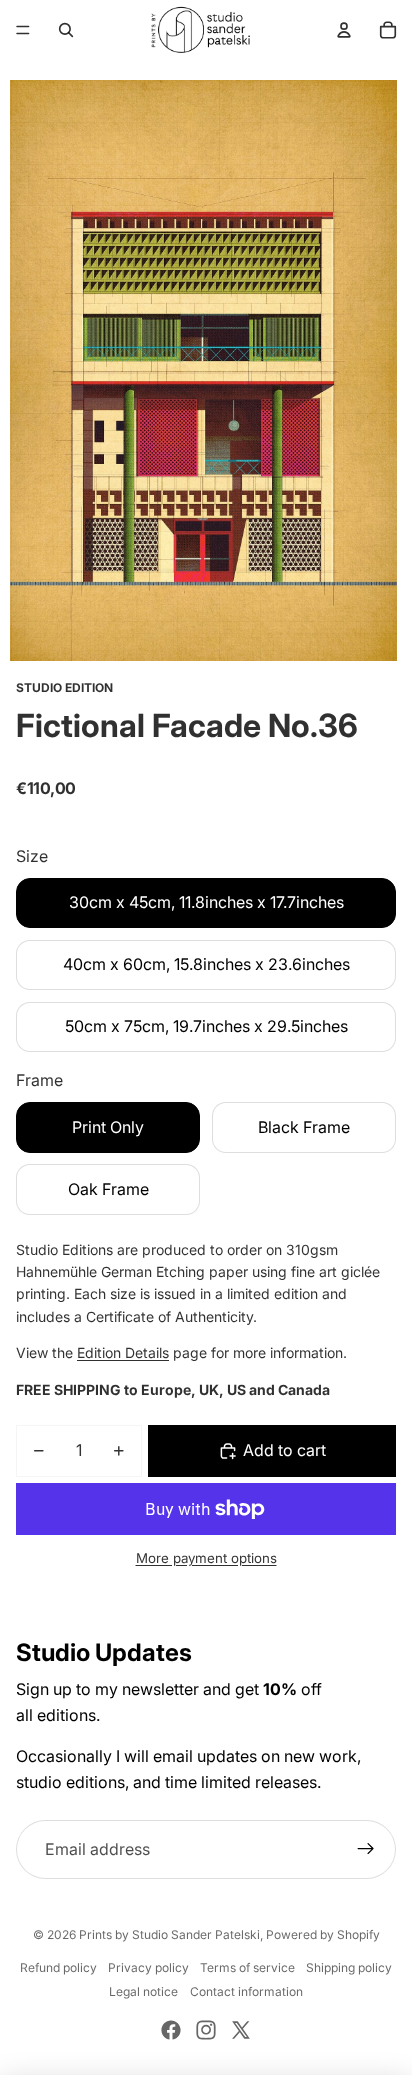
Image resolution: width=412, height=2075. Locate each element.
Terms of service (247, 1967)
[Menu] (23, 30)
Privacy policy (148, 1967)
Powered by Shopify (323, 1934)
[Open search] (66, 30)
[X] (241, 2030)
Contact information (246, 1991)
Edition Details (123, 1352)
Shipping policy (349, 1967)
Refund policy (58, 1967)
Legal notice (143, 1991)
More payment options (206, 1558)
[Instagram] (206, 2030)
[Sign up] (366, 1850)
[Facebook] (171, 2030)
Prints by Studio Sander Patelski (169, 1934)
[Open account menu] (344, 30)
